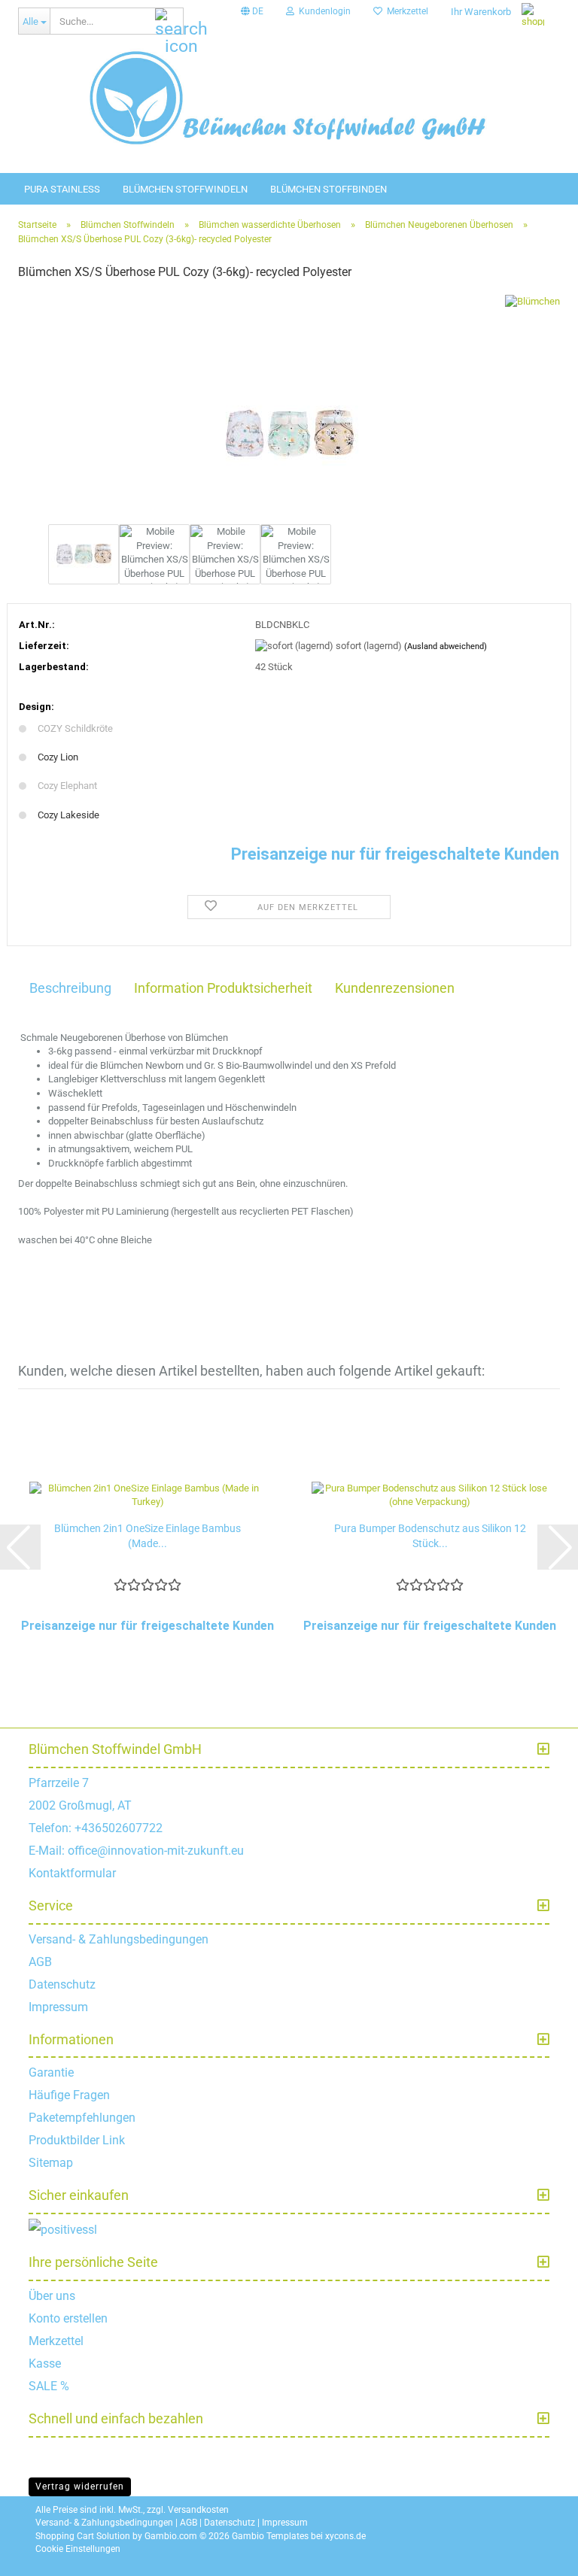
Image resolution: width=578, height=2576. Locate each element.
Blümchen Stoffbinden (329, 189)
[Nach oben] (548, 2553)
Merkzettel (405, 11)
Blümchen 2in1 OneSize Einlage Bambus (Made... (148, 1536)
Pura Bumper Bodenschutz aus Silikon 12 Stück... (430, 1536)
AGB (40, 1962)
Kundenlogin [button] (322, 11)
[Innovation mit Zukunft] (289, 98)
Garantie (51, 2072)
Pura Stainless (62, 189)
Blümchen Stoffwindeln (185, 189)
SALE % (49, 2386)
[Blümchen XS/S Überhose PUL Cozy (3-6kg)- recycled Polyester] (289, 407)
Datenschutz (62, 1984)
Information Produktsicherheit (223, 988)
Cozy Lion (58, 757)
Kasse (45, 2364)
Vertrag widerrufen (80, 2486)
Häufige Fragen (69, 2095)
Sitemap (51, 2163)
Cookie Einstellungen (78, 2549)
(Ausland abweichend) (446, 646)
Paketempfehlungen (82, 2118)
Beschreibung (70, 988)
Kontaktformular (72, 1873)
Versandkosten (198, 2510)
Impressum (58, 2007)
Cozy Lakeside (68, 815)
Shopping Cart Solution (83, 2536)
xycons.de (345, 2536)
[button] (252, 11)
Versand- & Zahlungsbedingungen (119, 1939)
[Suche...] (169, 22)
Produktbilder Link (77, 2140)
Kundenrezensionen (395, 988)
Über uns (52, 2296)
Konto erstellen (68, 2318)
